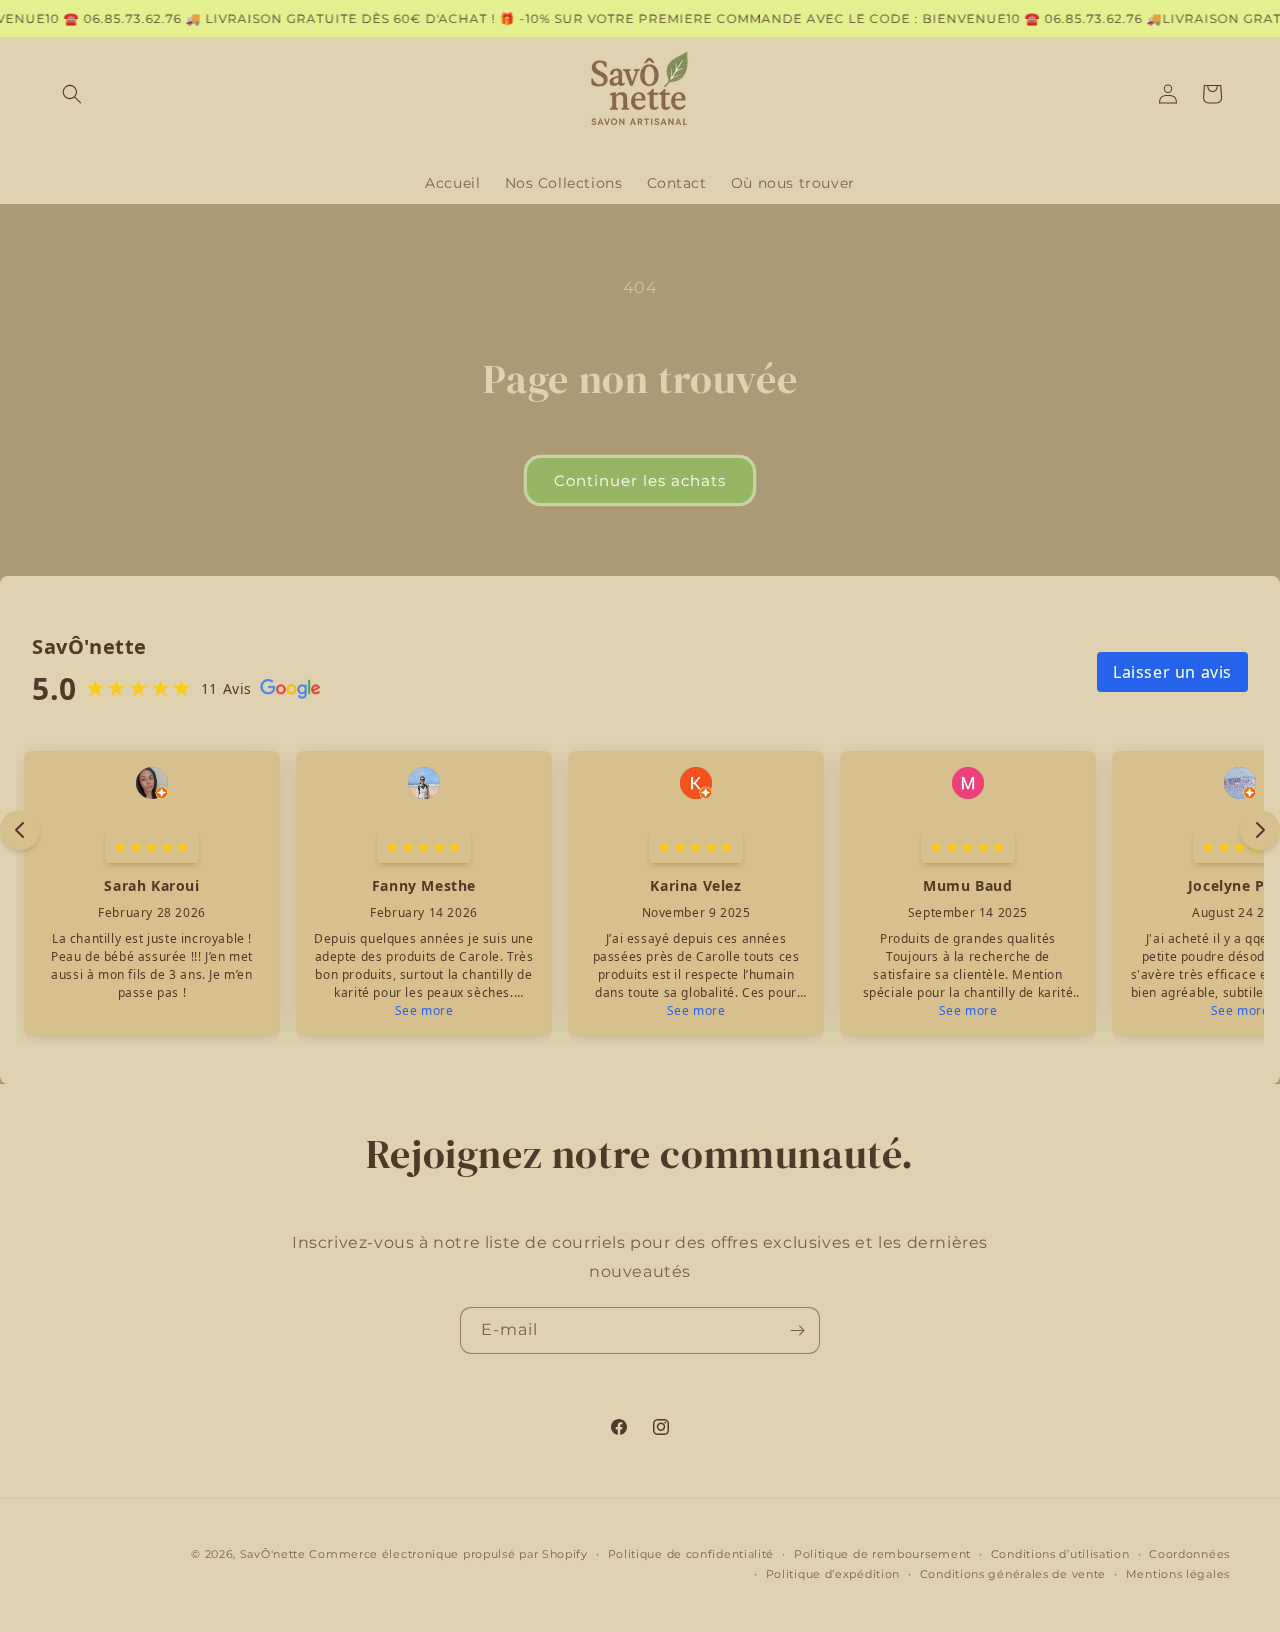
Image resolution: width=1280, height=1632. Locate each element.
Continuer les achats (640, 480)
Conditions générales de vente (1013, 1574)
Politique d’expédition (833, 1574)
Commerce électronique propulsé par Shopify (448, 1554)
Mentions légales (1178, 1574)
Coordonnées (1189, 1554)
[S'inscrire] (797, 1330)
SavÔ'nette (273, 1554)
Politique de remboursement (882, 1554)
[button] (72, 94)
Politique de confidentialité (691, 1554)
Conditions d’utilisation (1060, 1554)
